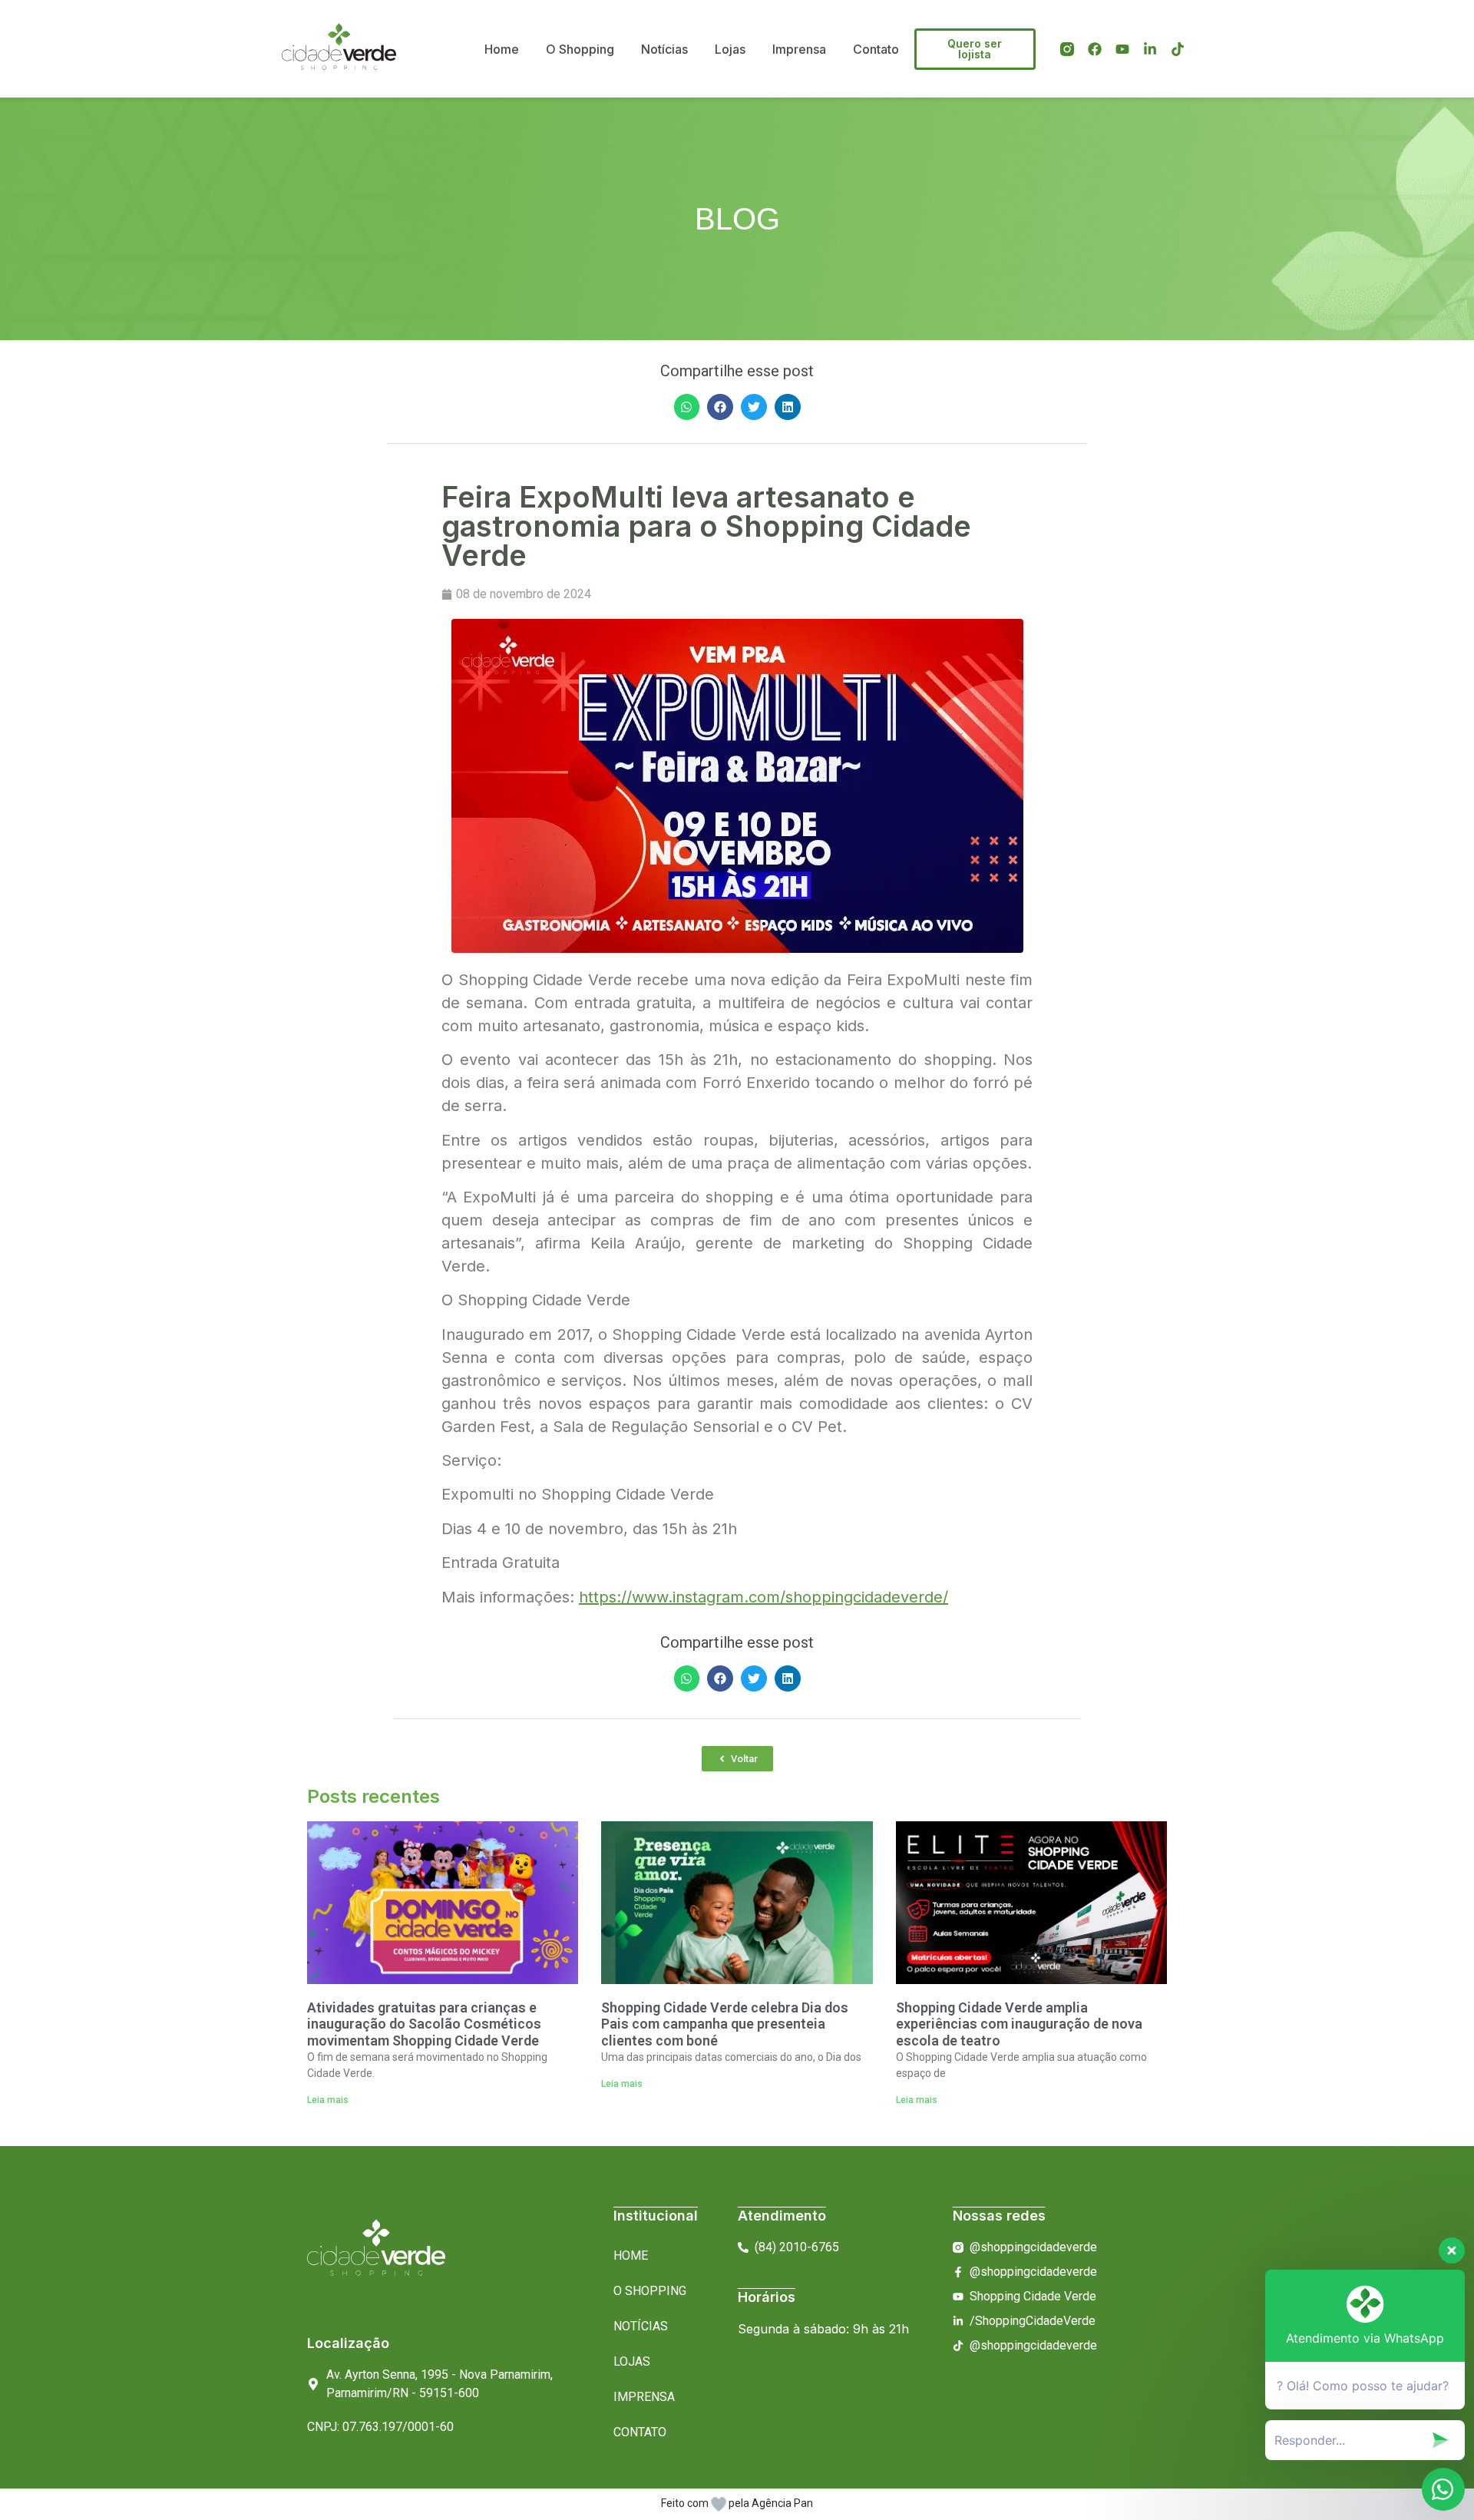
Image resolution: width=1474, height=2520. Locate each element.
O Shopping (580, 49)
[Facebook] (1095, 49)
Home (502, 49)
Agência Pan (782, 2503)
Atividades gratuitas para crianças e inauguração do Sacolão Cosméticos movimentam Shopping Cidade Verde (424, 2024)
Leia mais (328, 2100)
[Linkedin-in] (1150, 49)
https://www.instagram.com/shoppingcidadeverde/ (763, 1597)
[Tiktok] (1178, 49)
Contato (876, 49)
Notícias (664, 49)
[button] (687, 407)
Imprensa (799, 49)
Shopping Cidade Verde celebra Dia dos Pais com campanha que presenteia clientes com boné (725, 2024)
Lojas (730, 49)
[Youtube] (1122, 49)
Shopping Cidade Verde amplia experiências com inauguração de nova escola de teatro (1019, 2024)
